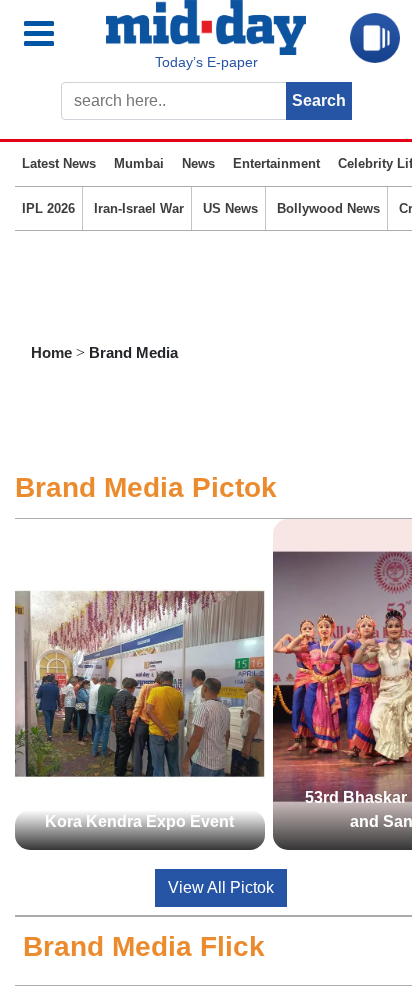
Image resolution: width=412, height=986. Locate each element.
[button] (55, 34)
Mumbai (139, 163)
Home (51, 352)
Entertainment (276, 163)
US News (230, 208)
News (198, 163)
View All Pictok (221, 887)
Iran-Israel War (139, 208)
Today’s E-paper (206, 62)
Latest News (59, 163)
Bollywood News (328, 208)
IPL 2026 (48, 208)
